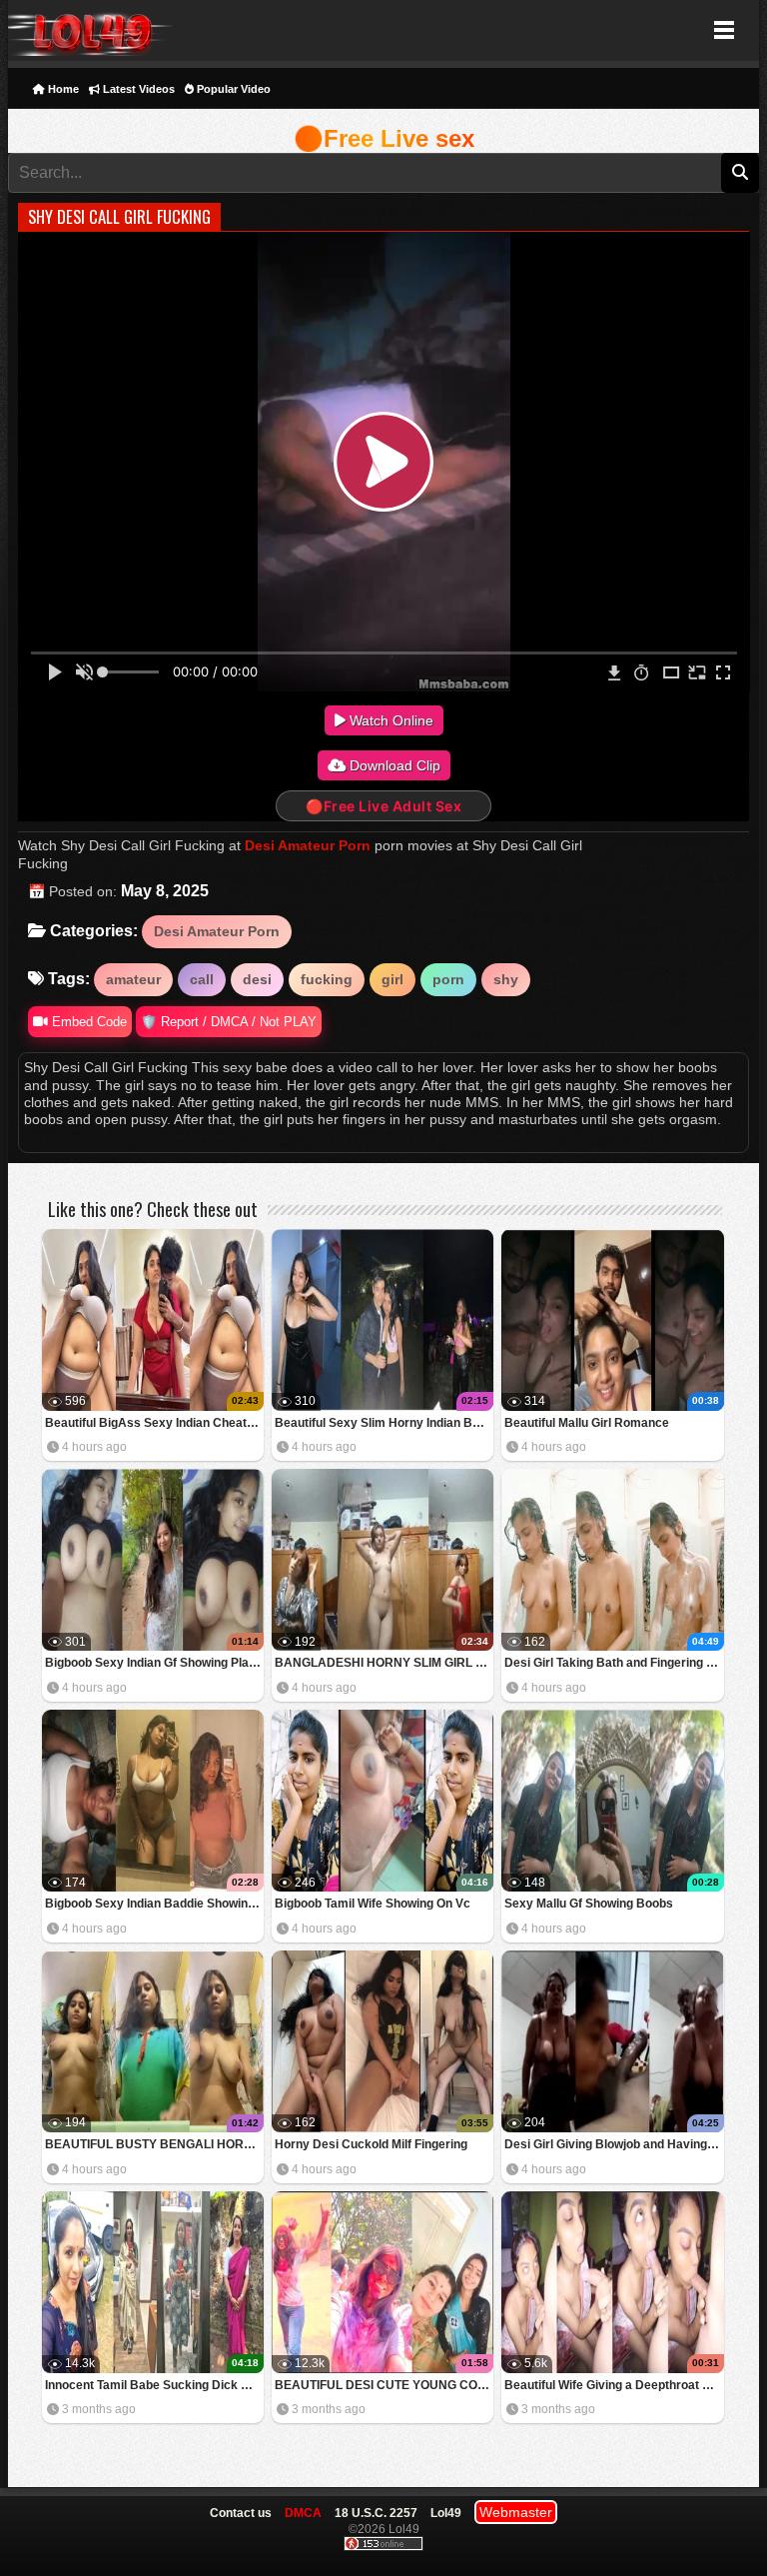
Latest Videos (137, 89)
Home (62, 89)
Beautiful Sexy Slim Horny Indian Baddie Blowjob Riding (384, 1423)
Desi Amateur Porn (308, 845)
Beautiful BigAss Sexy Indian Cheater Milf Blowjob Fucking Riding (154, 1423)
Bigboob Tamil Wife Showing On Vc (373, 1904)
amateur (133, 979)
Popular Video (232, 89)
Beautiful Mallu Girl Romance (587, 1423)
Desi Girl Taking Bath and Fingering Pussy (614, 1663)
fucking (327, 979)
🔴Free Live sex (384, 138)
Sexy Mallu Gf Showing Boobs (589, 1904)
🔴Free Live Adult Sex (383, 806)
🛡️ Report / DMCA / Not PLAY (229, 1022)
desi (257, 979)
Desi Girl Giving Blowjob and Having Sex (614, 2144)
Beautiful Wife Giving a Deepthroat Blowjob (614, 2385)
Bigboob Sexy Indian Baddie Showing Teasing (154, 1904)
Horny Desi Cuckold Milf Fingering (371, 2144)
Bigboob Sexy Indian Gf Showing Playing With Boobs (154, 1663)
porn (448, 979)
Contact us (241, 2513)
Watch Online (389, 720)
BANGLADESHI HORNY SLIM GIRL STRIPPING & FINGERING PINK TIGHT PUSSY (384, 1663)
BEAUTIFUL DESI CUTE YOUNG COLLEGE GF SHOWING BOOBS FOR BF (384, 2385)
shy (506, 979)
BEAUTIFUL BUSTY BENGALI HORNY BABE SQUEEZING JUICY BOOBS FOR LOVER (154, 2144)
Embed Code (87, 1022)
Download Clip (393, 765)
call (202, 979)
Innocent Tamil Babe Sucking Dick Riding (154, 2385)
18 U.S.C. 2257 (376, 2513)
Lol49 (90, 30)
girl (392, 979)
